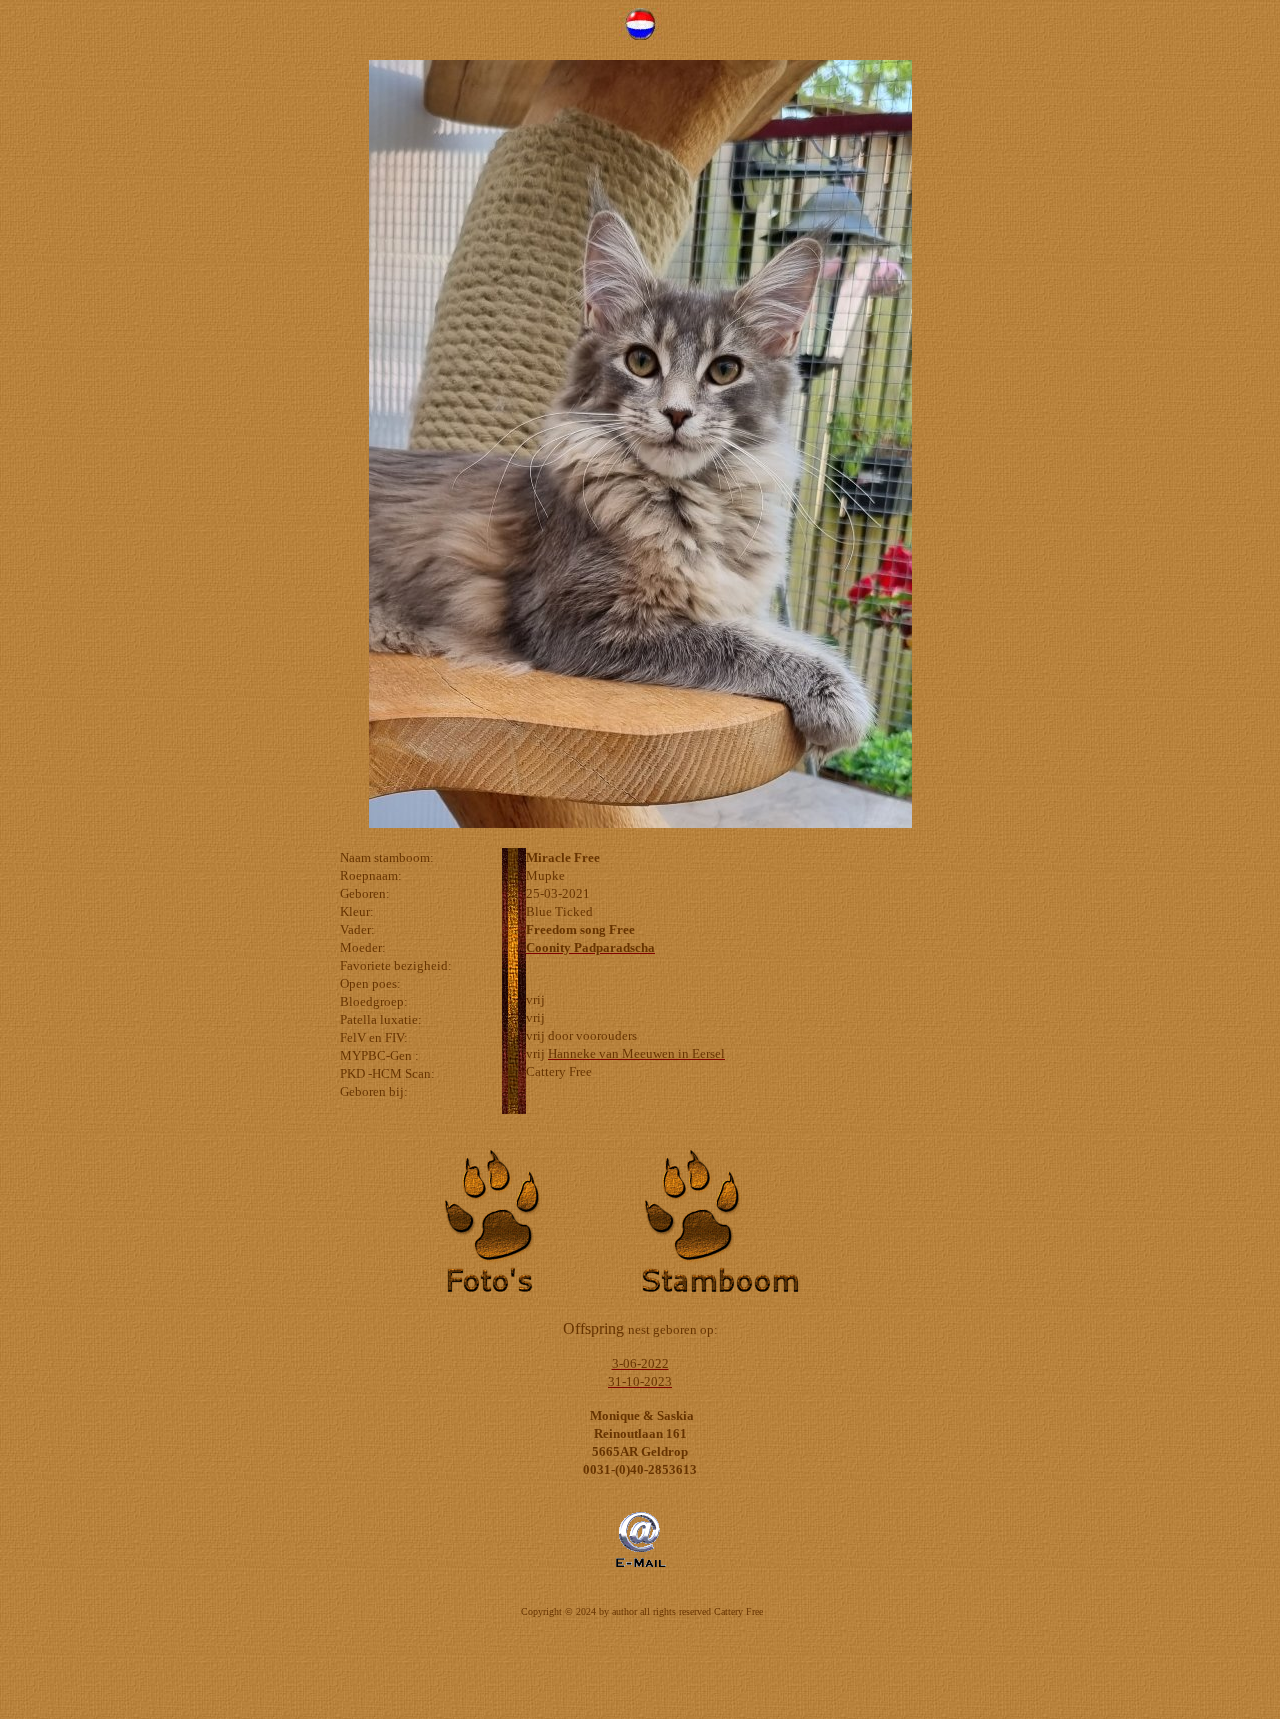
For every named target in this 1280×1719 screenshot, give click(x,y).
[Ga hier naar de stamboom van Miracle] (740, 1293)
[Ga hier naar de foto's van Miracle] (540, 1293)
